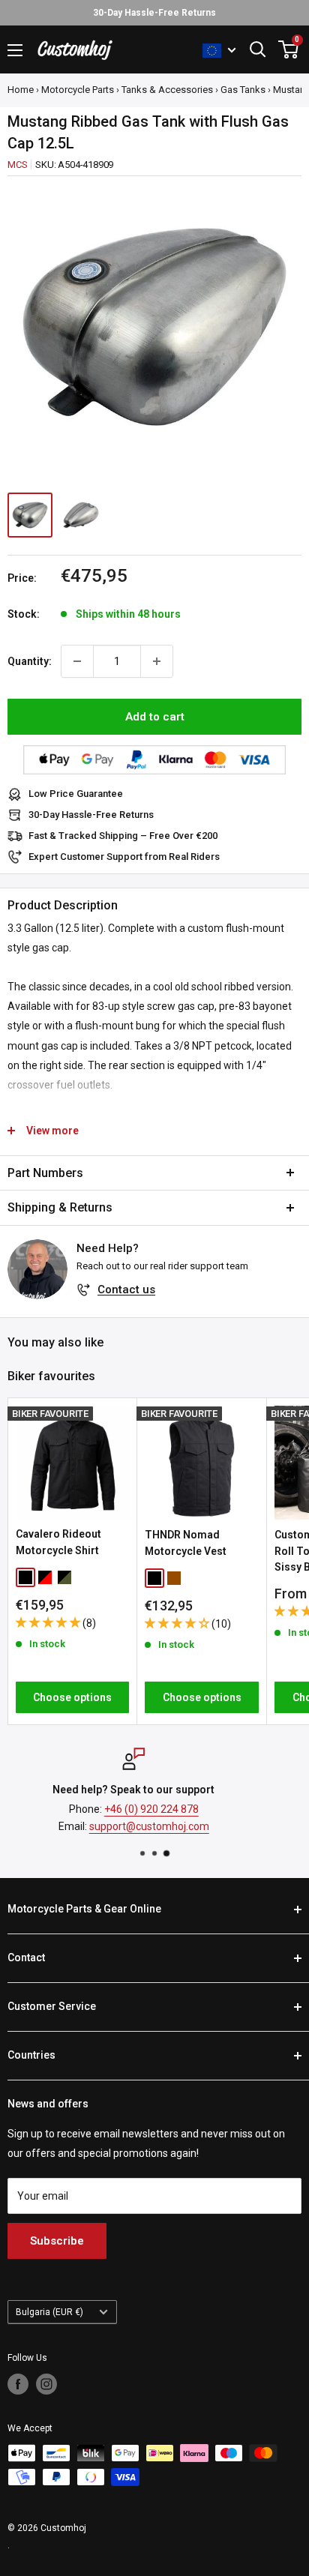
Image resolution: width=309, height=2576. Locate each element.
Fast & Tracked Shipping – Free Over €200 (123, 836)
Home (21, 90)
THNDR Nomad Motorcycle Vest (186, 1543)
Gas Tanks (243, 90)
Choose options (72, 1697)
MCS (17, 165)
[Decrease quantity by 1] (77, 661)
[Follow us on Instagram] (46, 2384)
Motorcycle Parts (78, 90)
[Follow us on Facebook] (18, 2384)
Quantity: (30, 661)
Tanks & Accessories (167, 90)
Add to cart (155, 717)
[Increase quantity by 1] (157, 661)
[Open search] (258, 49)
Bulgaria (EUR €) (49, 2312)
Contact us (126, 1289)
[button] (49, 1622)
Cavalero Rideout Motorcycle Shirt (58, 1542)
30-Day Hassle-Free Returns (91, 815)
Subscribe (57, 2241)
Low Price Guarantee (76, 794)
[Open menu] (15, 50)
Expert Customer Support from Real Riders (124, 857)
